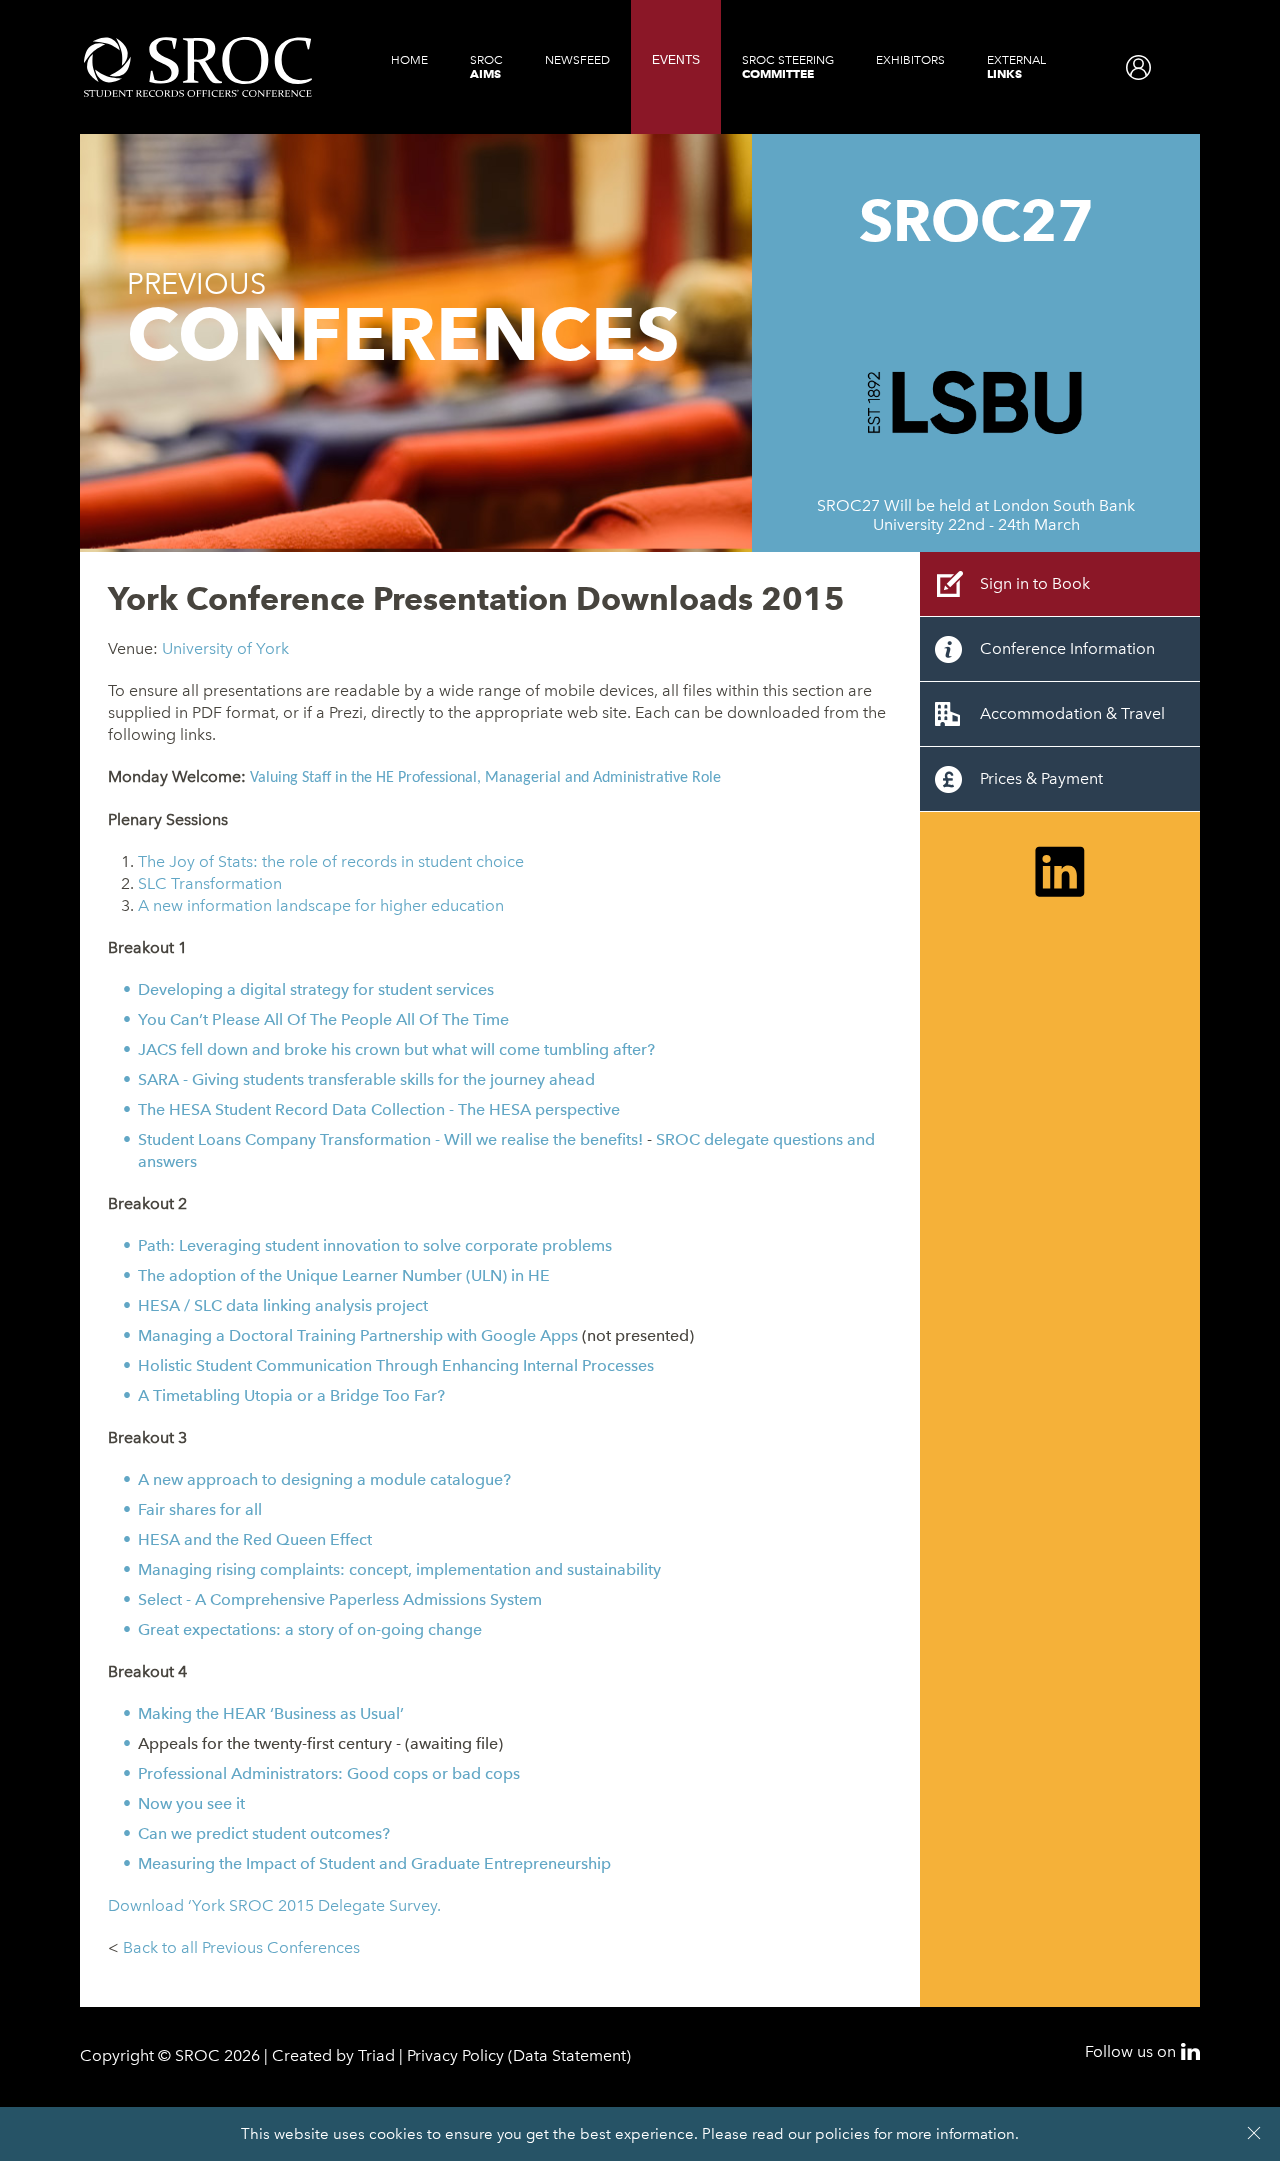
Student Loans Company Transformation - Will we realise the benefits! (390, 1139)
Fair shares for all (200, 1509)
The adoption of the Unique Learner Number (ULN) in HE (344, 1275)
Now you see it (191, 1803)
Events (676, 60)
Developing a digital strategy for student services (316, 989)
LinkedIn (1190, 2051)
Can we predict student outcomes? (264, 1833)
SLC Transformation (210, 883)
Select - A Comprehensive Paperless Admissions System (340, 1599)
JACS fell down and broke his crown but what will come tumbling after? (396, 1049)
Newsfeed (577, 60)
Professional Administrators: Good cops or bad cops (329, 1773)
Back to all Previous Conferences (241, 1947)
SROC (486, 67)
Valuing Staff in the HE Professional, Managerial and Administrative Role (485, 778)
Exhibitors (910, 60)
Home (409, 60)
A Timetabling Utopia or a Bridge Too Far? (291, 1395)
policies (842, 2134)
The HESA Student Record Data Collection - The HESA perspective (379, 1109)
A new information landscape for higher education (321, 905)
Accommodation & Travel (1072, 713)
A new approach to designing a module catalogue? (324, 1479)
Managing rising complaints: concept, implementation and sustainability (399, 1569)
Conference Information (1067, 648)
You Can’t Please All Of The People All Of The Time (323, 1019)
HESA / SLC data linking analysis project (283, 1305)
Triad (376, 2055)
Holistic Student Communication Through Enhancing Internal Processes (396, 1365)
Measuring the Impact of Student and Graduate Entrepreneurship (374, 1863)
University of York (225, 648)
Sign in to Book (1035, 583)
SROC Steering (788, 67)
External (1016, 67)
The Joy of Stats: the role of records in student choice (331, 861)
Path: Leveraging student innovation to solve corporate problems (375, 1245)
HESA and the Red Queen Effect (255, 1539)
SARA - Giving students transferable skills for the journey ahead (366, 1079)
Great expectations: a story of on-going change (310, 1629)
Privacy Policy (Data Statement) (519, 2055)
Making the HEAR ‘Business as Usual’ (271, 1713)
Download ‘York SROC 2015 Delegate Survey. (274, 1905)
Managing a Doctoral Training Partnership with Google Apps (358, 1335)
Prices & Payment (1041, 778)
